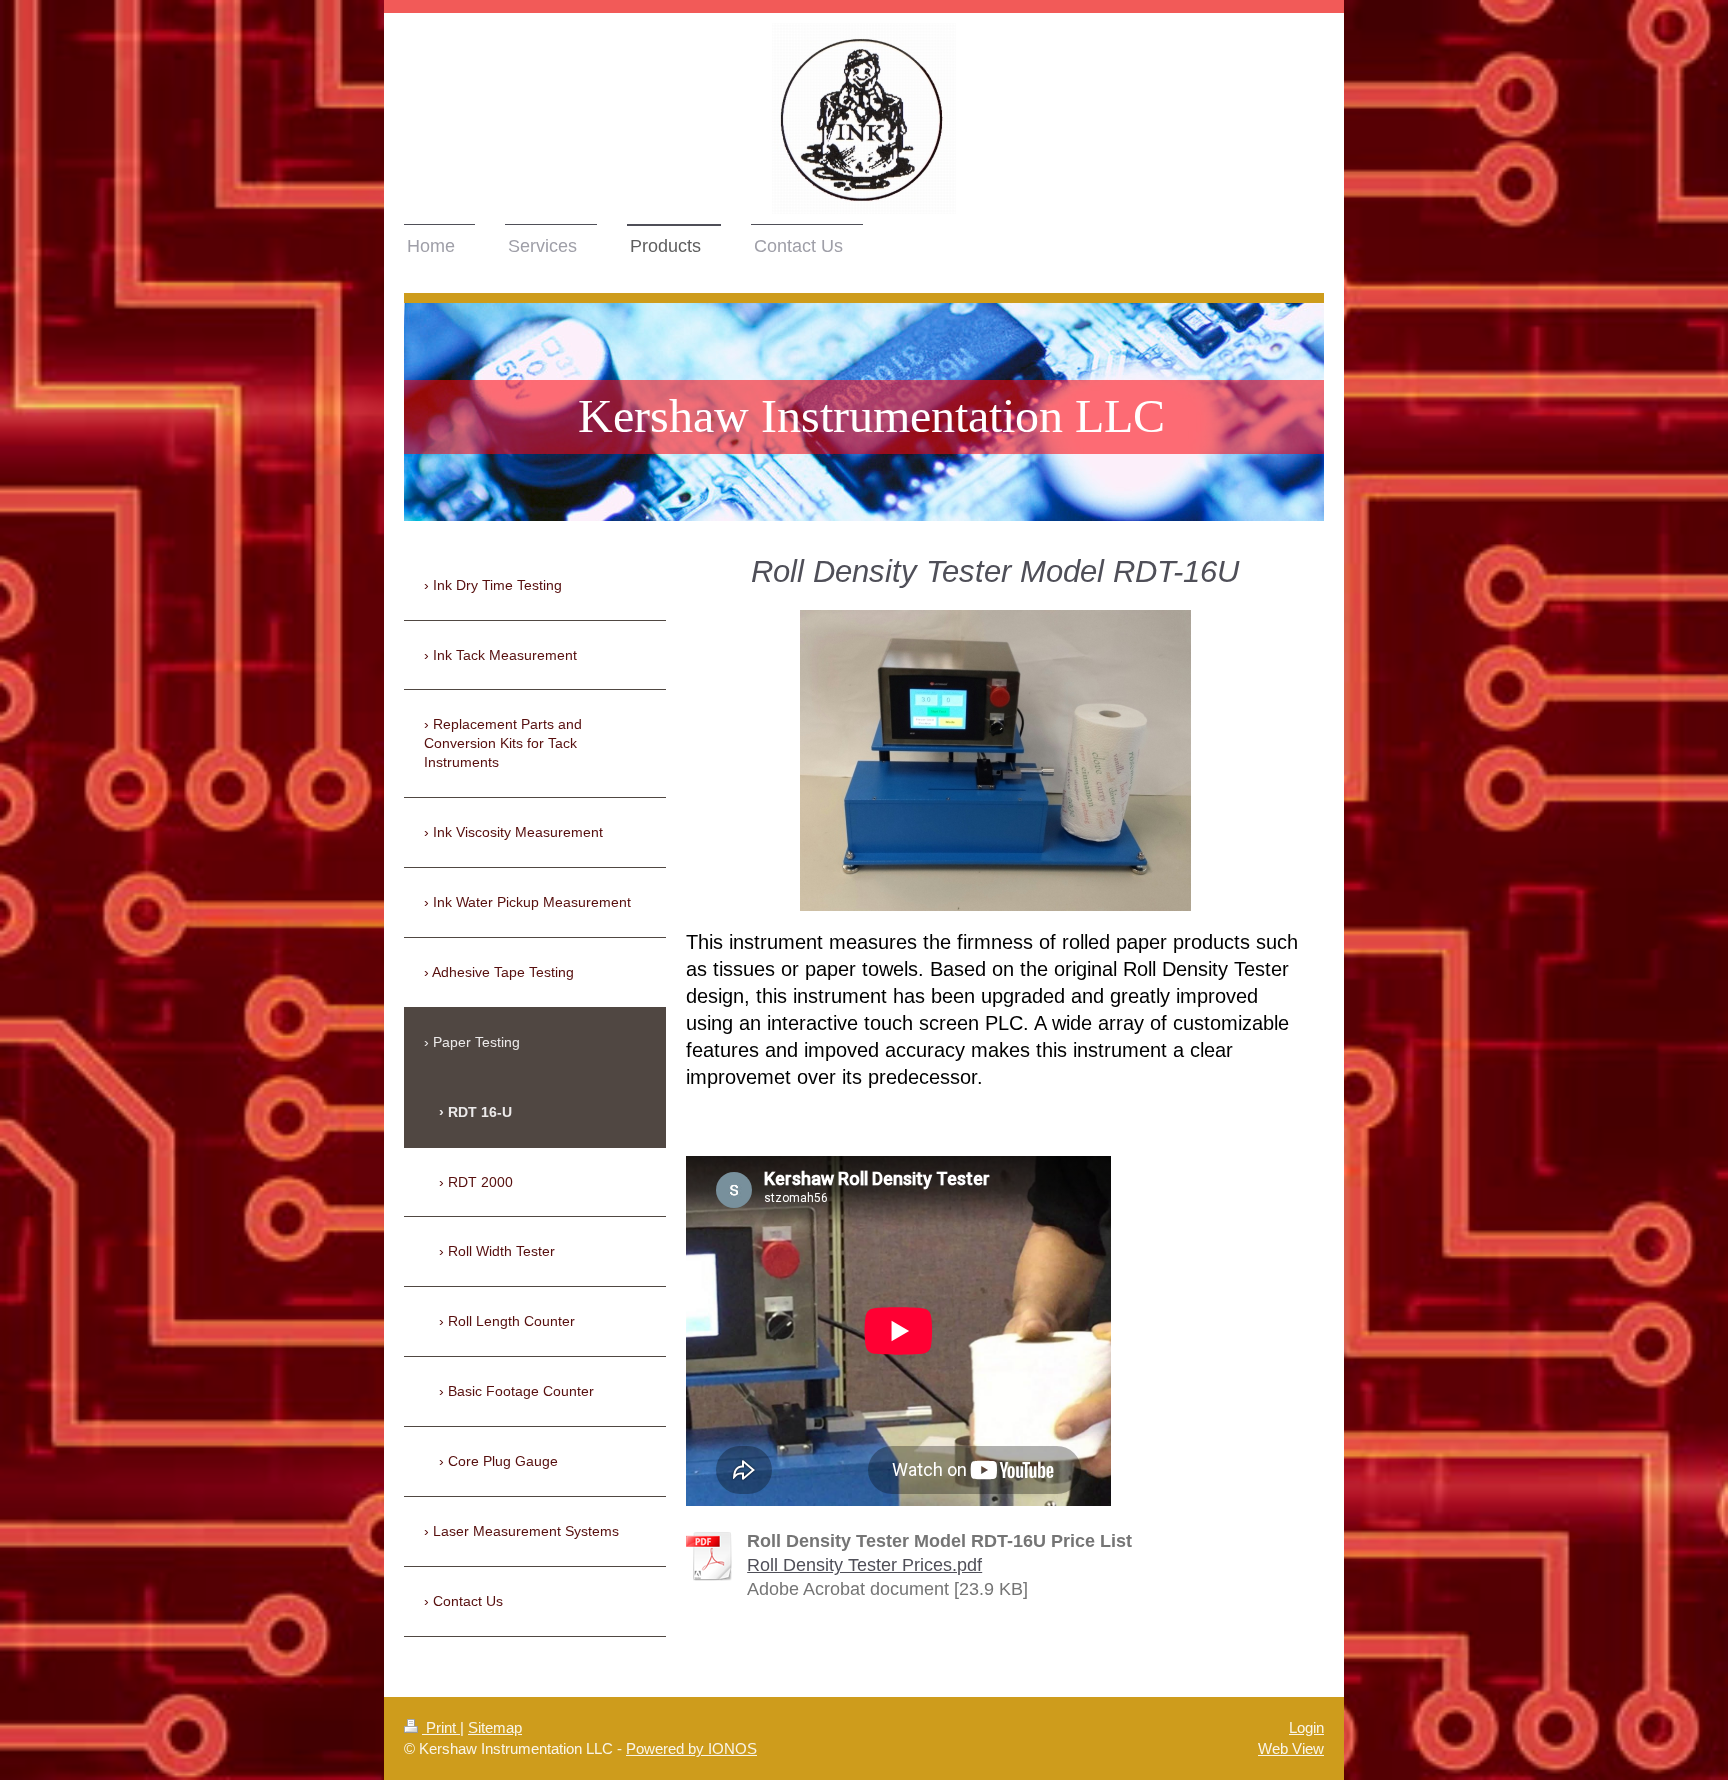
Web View (1291, 1748)
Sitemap (495, 1727)
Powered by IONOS (691, 1748)
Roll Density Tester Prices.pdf (864, 1565)
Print (441, 1727)
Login (1306, 1727)
